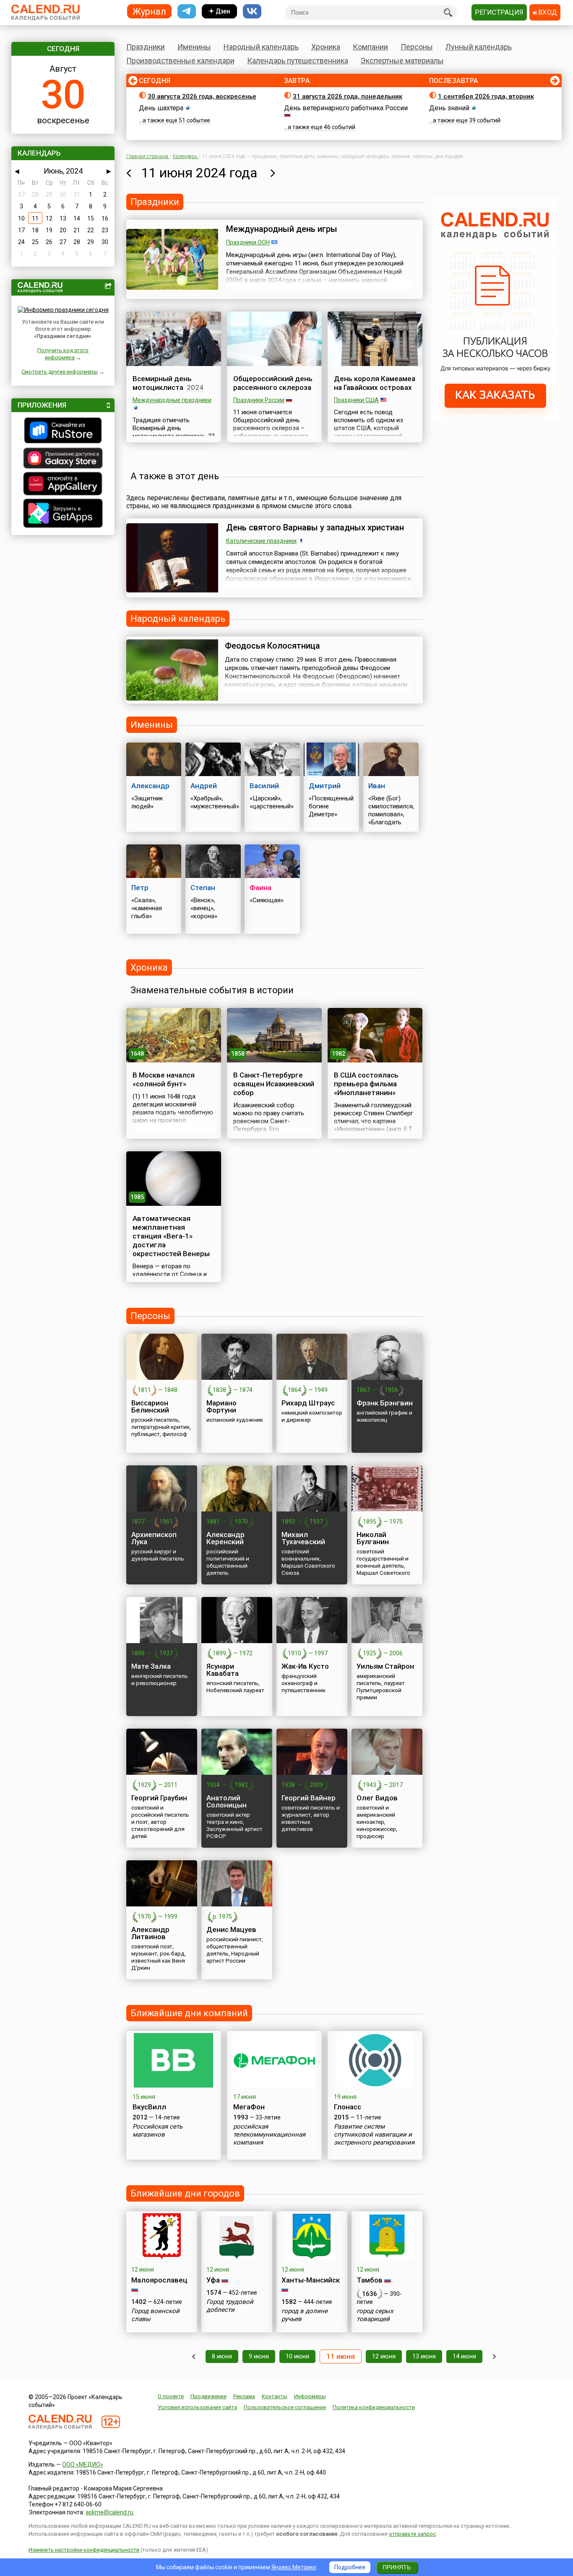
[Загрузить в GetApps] (63, 514)
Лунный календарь (479, 47)
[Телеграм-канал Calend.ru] (187, 12)
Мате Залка (151, 1666)
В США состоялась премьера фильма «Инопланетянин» (366, 1084)
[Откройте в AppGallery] (63, 485)
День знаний (449, 108)
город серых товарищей (375, 2315)
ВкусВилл (149, 2107)
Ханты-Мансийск (311, 2280)
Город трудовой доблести (230, 2306)
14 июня (464, 2356)
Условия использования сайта (197, 2407)
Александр (150, 786)
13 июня (424, 2356)
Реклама (244, 2396)
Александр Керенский (225, 1538)
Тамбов (370, 2280)
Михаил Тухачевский (303, 1538)
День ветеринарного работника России (346, 108)
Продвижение (208, 2396)
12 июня (384, 2356)
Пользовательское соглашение (285, 2407)
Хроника (326, 47)
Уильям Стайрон (385, 1666)
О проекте (171, 2396)
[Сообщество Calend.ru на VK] (252, 12)
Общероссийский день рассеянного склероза (273, 383)
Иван (377, 786)
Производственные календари (180, 61)
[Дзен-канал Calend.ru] (219, 12)
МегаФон (249, 2107)
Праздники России (259, 400)
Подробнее (350, 2567)
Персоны (417, 47)
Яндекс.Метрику (294, 2567)
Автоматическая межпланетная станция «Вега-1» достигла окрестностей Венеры (171, 1236)
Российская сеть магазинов (158, 2131)
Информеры (310, 2396)
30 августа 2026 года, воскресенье (202, 96)
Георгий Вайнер (309, 1798)
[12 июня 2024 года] (273, 173)
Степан (203, 888)
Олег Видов (377, 1798)
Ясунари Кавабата (223, 1670)
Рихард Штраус (308, 1403)
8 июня (222, 2356)
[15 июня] (494, 2357)
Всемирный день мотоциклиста (162, 383)
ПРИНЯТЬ (397, 2567)
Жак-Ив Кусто (305, 1666)
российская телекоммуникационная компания (269, 2135)
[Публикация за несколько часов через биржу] (495, 419)
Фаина (260, 888)
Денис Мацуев (231, 1929)
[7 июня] (194, 2357)
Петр (140, 888)
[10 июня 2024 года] (129, 173)
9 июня (259, 2356)
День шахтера (161, 108)
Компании (370, 47)
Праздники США (356, 400)
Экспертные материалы (402, 61)
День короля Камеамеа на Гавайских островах (375, 383)
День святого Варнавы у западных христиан (315, 527)
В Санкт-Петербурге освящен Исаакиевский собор (274, 1084)
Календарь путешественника (298, 61)
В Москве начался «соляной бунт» (164, 1079)
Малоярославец (159, 2280)
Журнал (149, 11)
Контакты (275, 2396)
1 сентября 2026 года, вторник (486, 96)
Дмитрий (325, 786)
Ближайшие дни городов (185, 2193)
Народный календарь (261, 47)
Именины (194, 47)
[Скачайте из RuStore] (63, 431)
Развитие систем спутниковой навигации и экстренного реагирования (374, 2135)
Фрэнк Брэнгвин (385, 1403)
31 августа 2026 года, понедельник (348, 96)
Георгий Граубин (159, 1798)
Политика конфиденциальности (374, 2407)
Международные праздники (172, 400)
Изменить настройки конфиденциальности (84, 2550)
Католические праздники (261, 541)
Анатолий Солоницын (227, 1801)
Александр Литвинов (150, 1933)
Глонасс (348, 2107)
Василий (264, 786)
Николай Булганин (373, 1538)
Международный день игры (282, 229)
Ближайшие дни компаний (189, 2013)
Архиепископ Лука (154, 1538)
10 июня (297, 2356)
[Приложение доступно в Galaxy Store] (63, 459)
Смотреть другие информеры (60, 372)
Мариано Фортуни (221, 1406)
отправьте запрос (412, 2534)
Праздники (146, 47)
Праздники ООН (248, 242)
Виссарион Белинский (150, 1406)
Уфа (213, 2280)
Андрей (204, 786)
